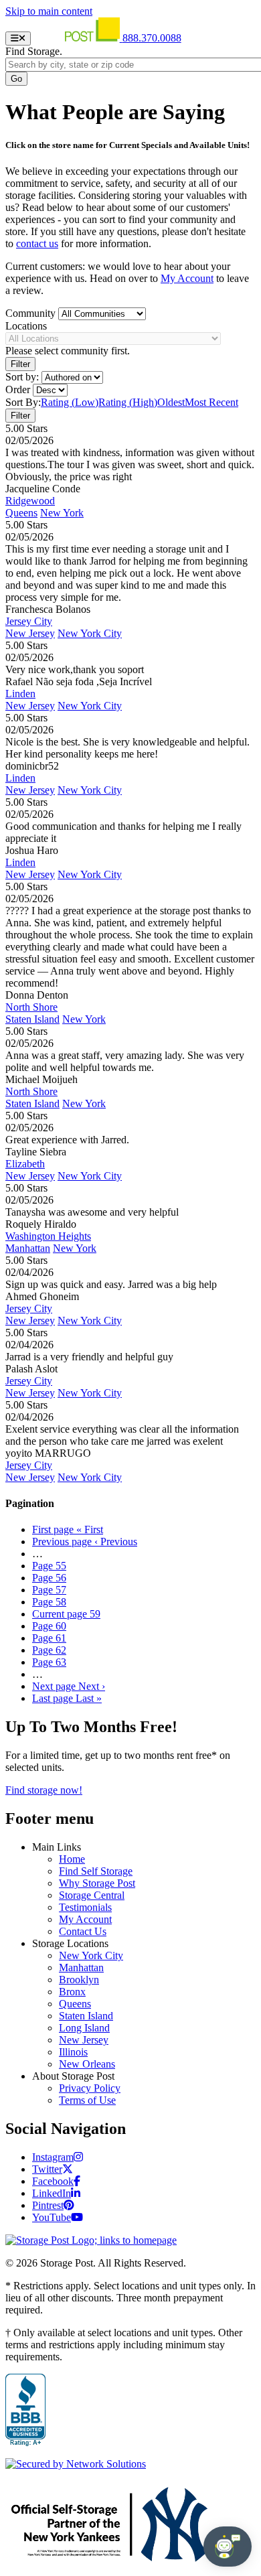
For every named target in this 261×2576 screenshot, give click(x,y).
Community (30, 313)
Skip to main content (49, 11)
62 (49, 1650)
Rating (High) (128, 402)
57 (49, 1590)
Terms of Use (87, 2100)
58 (49, 1602)
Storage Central (92, 1895)
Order (18, 389)
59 (66, 1614)
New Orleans (87, 2064)
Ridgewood (30, 501)
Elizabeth (25, 1164)
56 (49, 1578)
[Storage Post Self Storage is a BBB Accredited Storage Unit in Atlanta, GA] (25, 2411)
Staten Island (32, 1019)
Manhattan (28, 1248)
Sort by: (22, 377)
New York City (90, 633)
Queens (21, 513)
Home (72, 1859)
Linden (20, 694)
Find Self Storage (96, 1871)
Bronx (72, 1992)
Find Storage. (34, 51)
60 (49, 1626)
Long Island (84, 2028)
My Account (187, 278)
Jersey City (29, 621)
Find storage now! (44, 1790)
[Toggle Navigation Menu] (18, 39)
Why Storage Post (97, 1883)
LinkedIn (52, 2193)
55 (49, 1566)
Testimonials (85, 1907)
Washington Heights (48, 1236)
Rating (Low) (70, 402)
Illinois (73, 2052)
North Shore (31, 1007)
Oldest (171, 402)
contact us (37, 243)
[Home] (78, 38)
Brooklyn (79, 1980)
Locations (26, 326)
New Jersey (30, 633)
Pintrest (48, 2205)
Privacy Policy (90, 2088)
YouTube (52, 2217)
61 (49, 1638)
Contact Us (83, 1931)
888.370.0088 (152, 38)
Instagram (53, 2157)
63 (49, 1662)
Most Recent (211, 402)
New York (62, 513)
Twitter (47, 2169)
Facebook (53, 2181)
